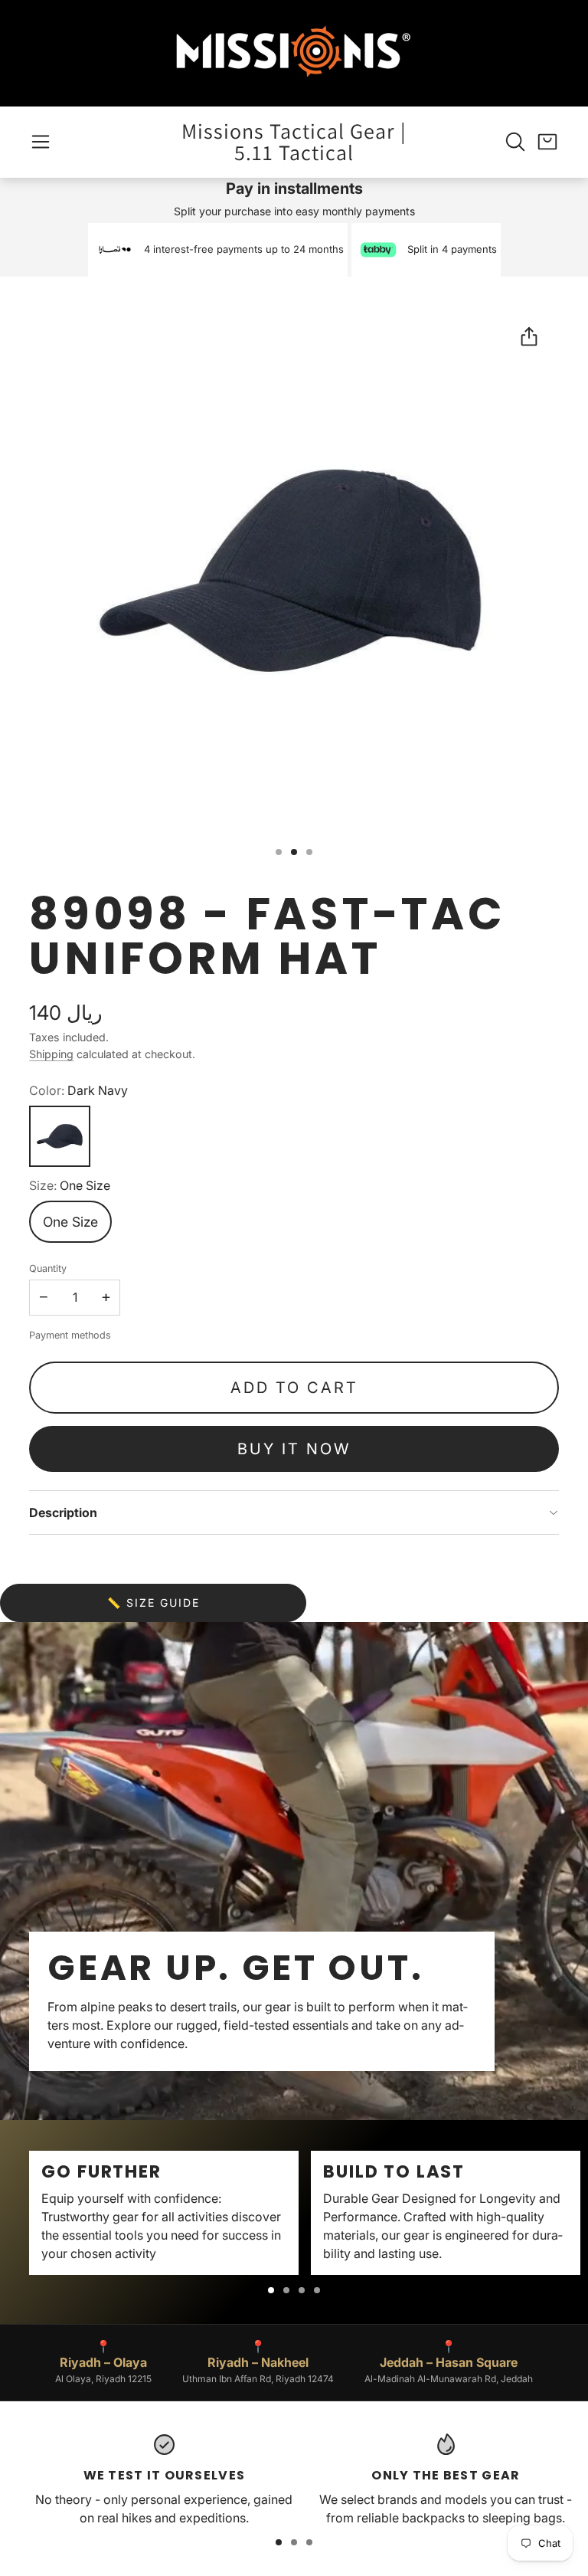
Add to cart (294, 1388)
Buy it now (294, 1449)
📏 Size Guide (154, 1603)
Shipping (51, 1054)
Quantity (48, 1268)
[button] (41, 142)
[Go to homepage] (294, 53)
